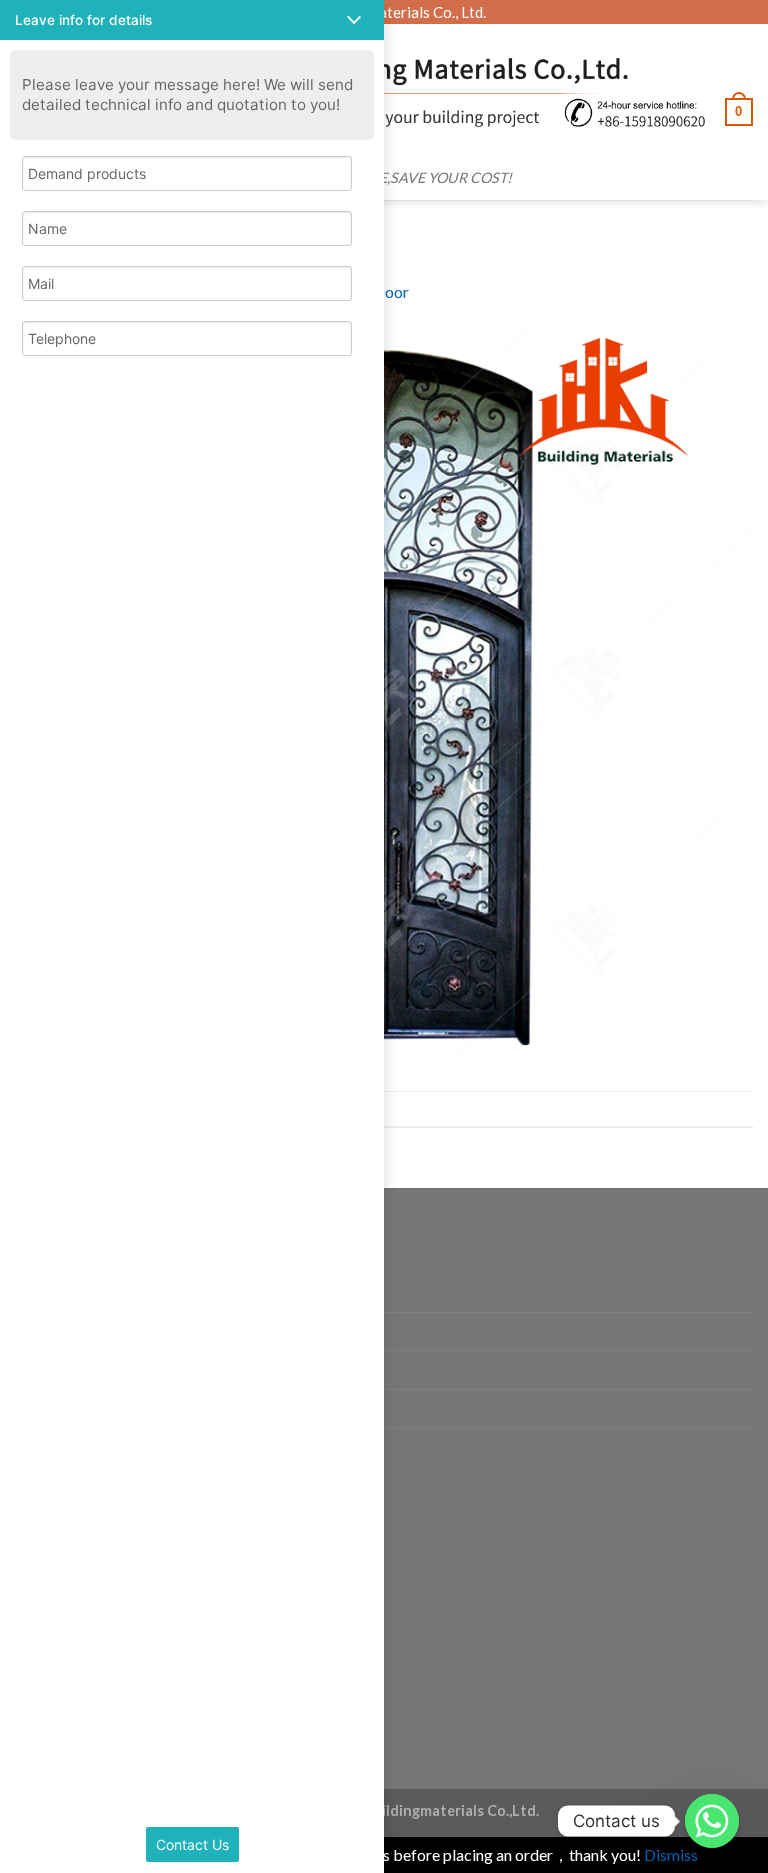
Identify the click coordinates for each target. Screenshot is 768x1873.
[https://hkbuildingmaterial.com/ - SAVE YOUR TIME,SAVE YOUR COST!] (393, 92)
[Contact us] (712, 1821)
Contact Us (192, 1844)
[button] (192, 20)
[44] (384, 695)
